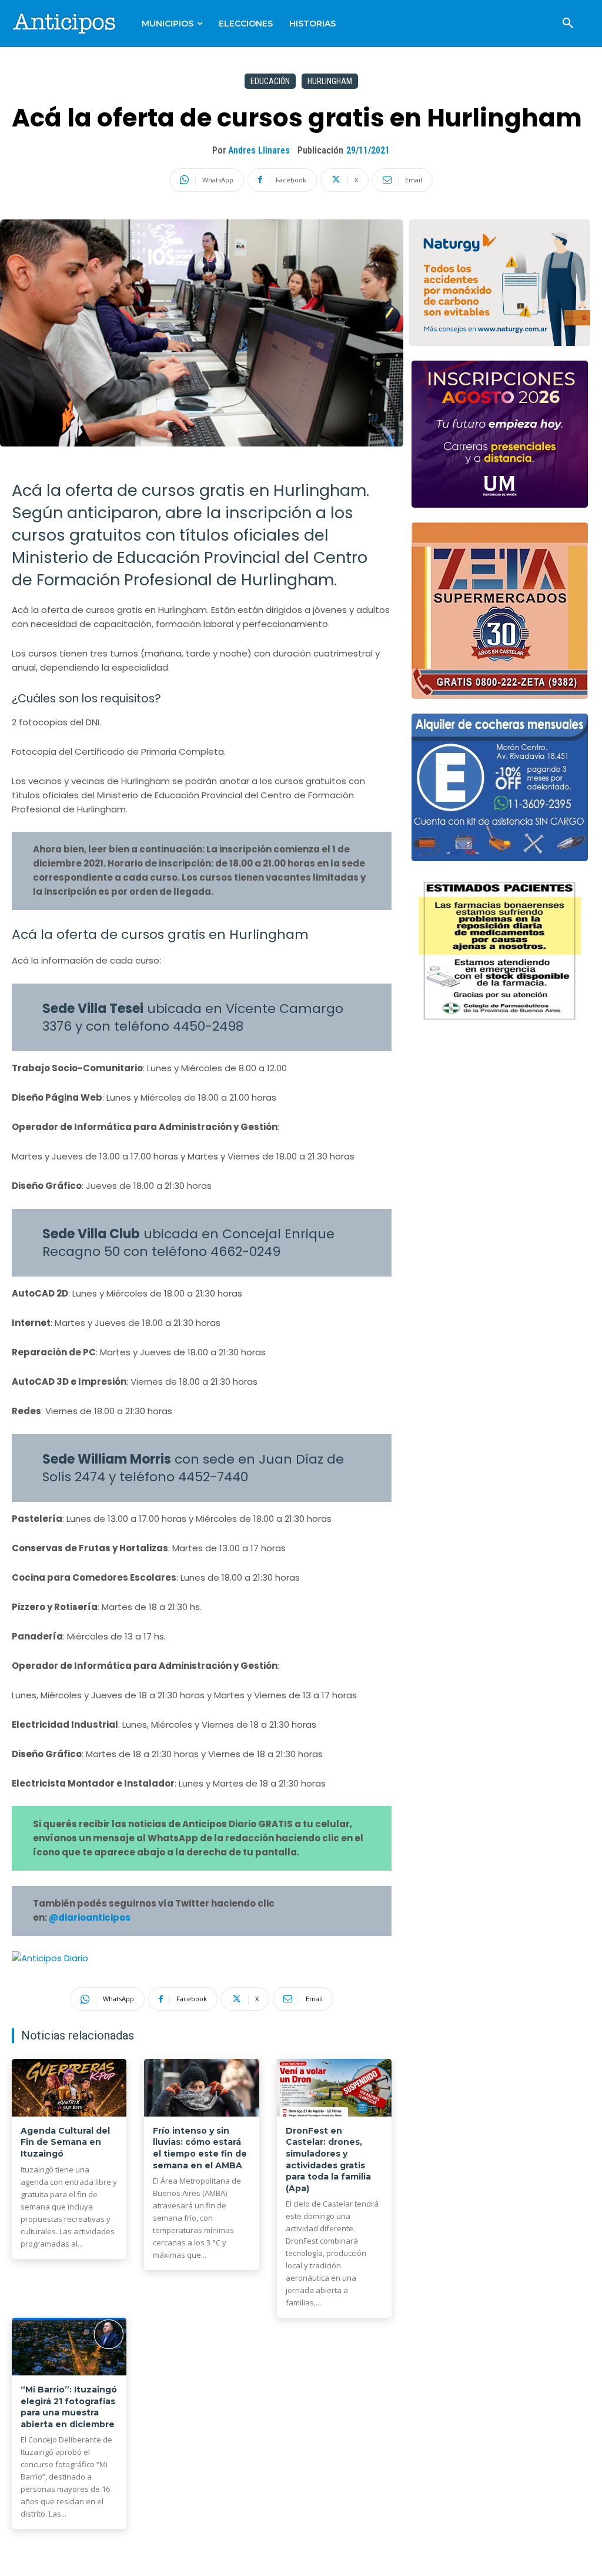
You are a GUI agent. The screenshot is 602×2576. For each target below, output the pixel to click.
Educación (270, 81)
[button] (568, 24)
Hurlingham (330, 81)
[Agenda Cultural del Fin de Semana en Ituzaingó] (69, 2088)
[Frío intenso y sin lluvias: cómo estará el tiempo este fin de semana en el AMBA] (201, 2088)
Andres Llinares (259, 150)
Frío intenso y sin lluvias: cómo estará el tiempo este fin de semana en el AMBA (200, 2148)
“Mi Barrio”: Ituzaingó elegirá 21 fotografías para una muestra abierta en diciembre (69, 2407)
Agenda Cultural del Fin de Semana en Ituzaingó (65, 2142)
